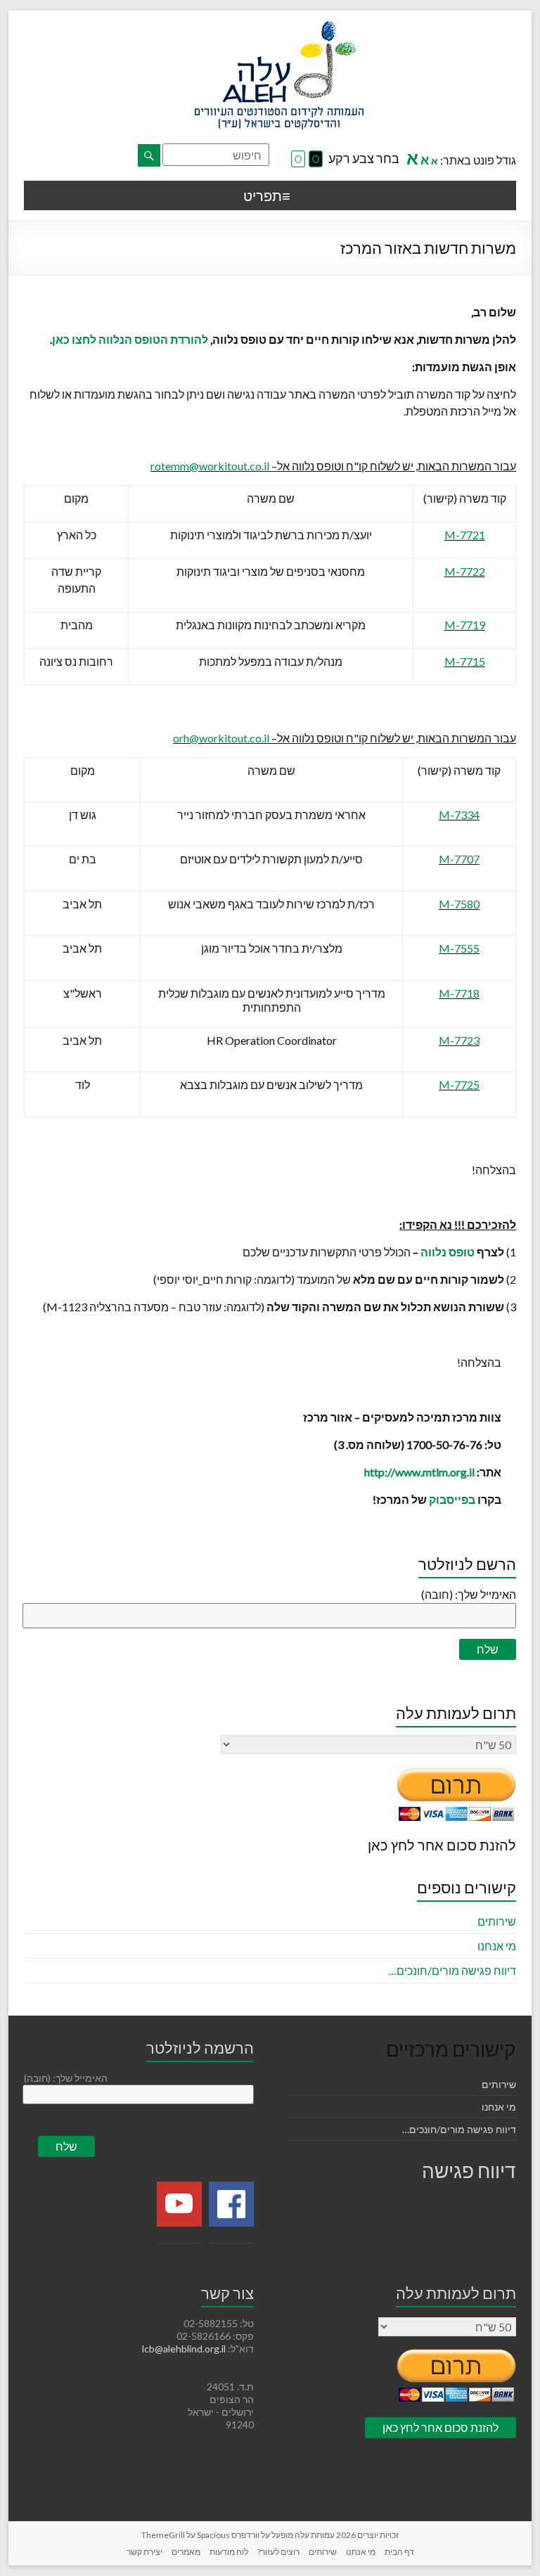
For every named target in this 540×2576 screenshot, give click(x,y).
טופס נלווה (448, 1252)
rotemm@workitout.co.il (210, 466)
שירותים (497, 1921)
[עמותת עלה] (279, 28)
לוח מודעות (229, 2552)
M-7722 (465, 571)
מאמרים (186, 2552)
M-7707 (459, 859)
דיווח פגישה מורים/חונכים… (452, 1970)
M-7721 (465, 535)
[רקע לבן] (298, 160)
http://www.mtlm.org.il (419, 1472)
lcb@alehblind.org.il (185, 2349)
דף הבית (399, 2552)
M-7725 (459, 1084)
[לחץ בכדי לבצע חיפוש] (149, 155)
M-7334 (459, 814)
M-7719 (465, 625)
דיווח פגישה (469, 2170)
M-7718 (459, 993)
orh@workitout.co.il (221, 738)
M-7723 (459, 1040)
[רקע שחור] (316, 160)
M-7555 (459, 948)
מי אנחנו (497, 1946)
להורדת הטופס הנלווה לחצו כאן (130, 339)
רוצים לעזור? (278, 2552)
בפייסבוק (452, 1499)
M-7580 (459, 904)
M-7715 (465, 661)
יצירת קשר (144, 2552)
